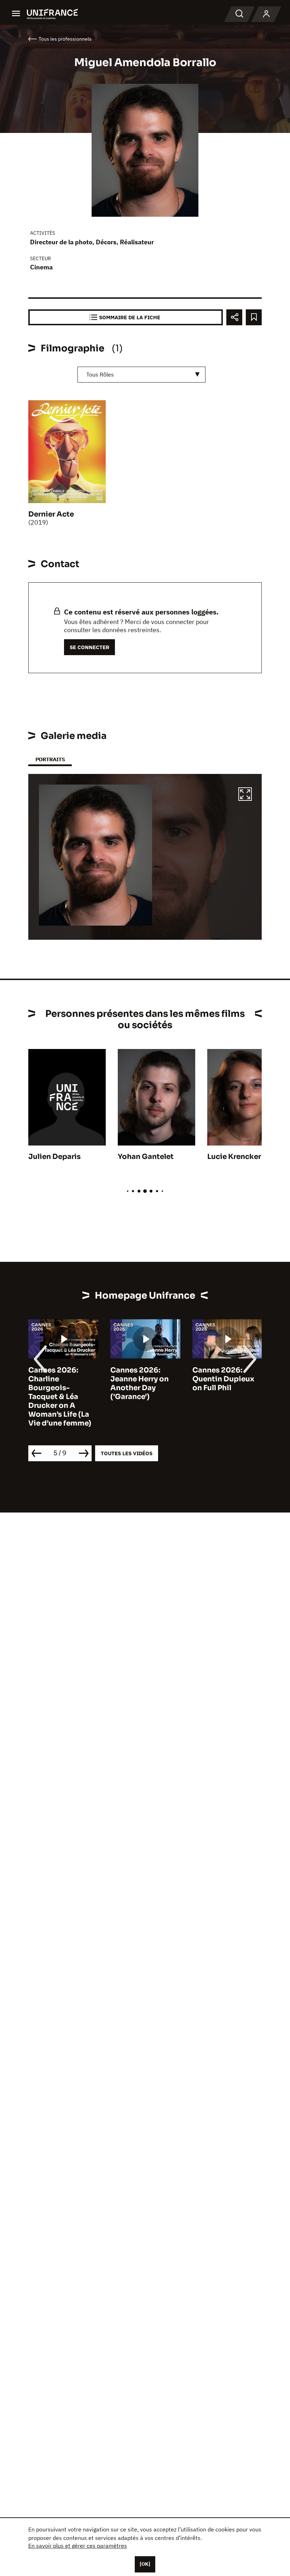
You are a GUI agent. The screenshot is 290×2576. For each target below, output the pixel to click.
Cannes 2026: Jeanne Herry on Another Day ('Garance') (140, 1383)
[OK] (145, 2564)
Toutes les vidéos (127, 1453)
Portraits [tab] (50, 759)
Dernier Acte (51, 514)
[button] (245, 795)
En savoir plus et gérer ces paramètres (78, 2546)
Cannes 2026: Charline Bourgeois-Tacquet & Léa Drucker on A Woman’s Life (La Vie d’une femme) (60, 1397)
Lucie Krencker (234, 1157)
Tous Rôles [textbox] (100, 374)
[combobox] (141, 375)
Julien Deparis (54, 1157)
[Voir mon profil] (266, 14)
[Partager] (234, 317)
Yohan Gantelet (146, 1157)
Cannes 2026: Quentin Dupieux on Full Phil (223, 1379)
